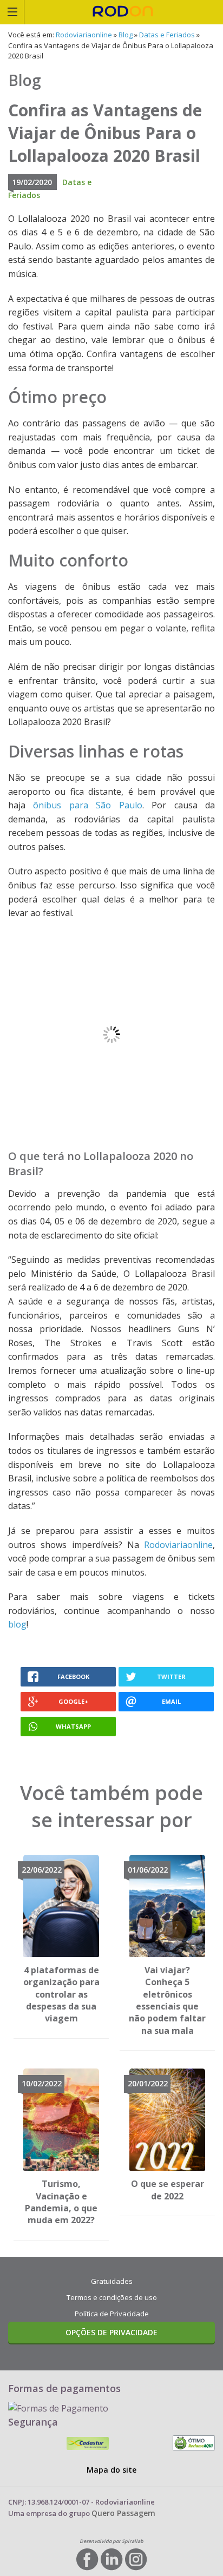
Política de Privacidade (112, 2314)
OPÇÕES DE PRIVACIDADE (111, 2332)
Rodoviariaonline (124, 12)
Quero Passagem (123, 2513)
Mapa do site (111, 2470)
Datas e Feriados (167, 35)
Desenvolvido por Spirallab (111, 2541)
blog (17, 1624)
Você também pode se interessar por (111, 1806)
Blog (126, 35)
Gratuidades (112, 2281)
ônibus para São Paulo (87, 805)
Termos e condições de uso (112, 2297)
